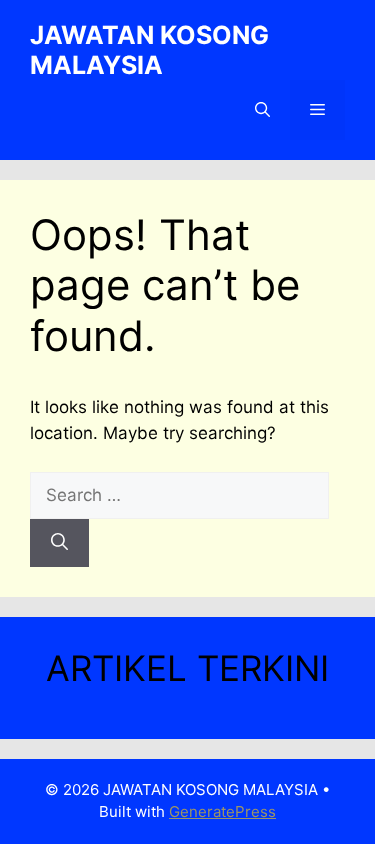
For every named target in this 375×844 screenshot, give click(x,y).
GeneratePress (222, 811)
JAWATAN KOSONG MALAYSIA (149, 50)
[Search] (59, 543)
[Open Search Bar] (262, 110)
